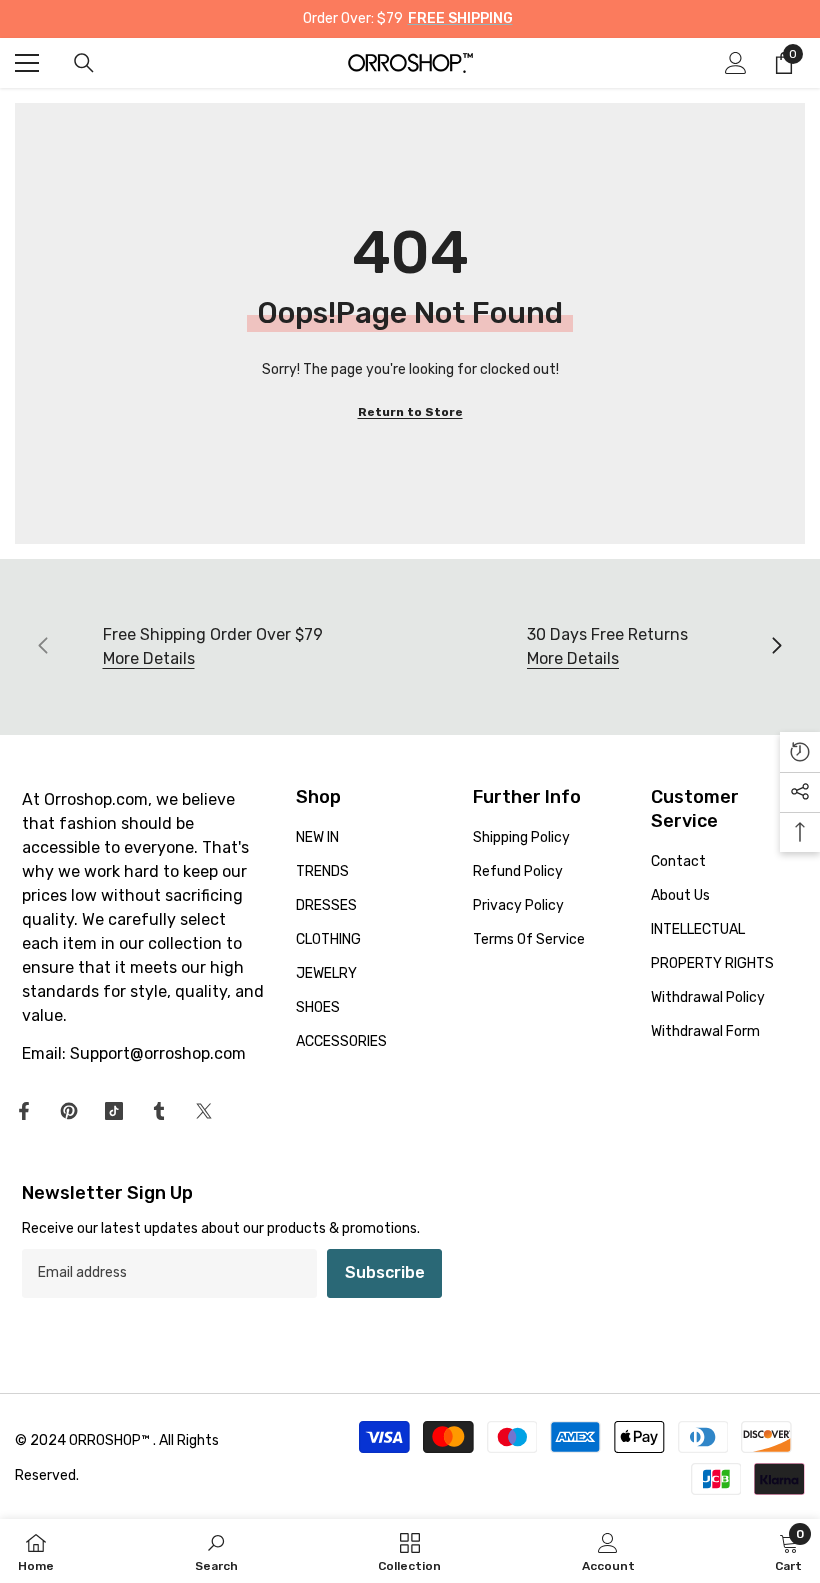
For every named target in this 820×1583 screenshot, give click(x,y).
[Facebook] (24, 1111)
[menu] (27, 63)
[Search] (84, 63)
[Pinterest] (69, 1111)
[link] (216, 1551)
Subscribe (385, 1272)
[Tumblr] (159, 1111)
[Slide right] (776, 647)
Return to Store (410, 412)
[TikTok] (114, 1111)
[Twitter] (204, 1111)
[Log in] (736, 63)
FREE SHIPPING (460, 18)
